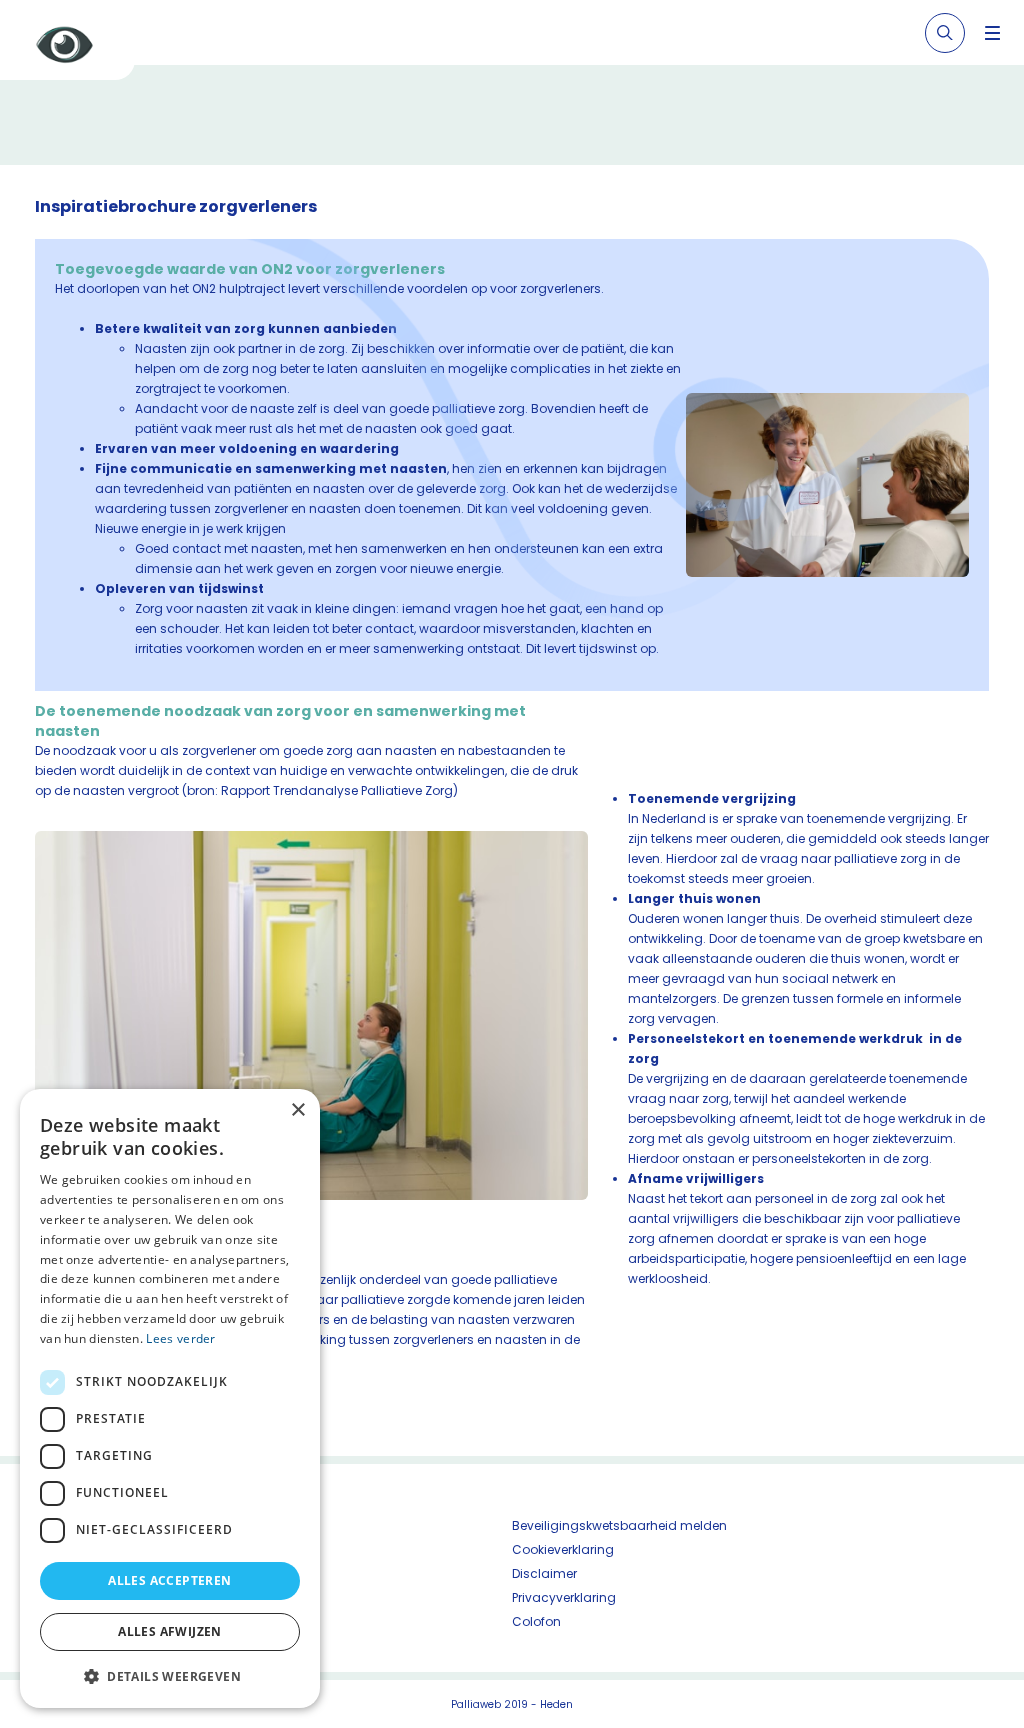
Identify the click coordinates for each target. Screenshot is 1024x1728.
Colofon (536, 1621)
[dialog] (170, 1398)
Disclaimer (544, 1573)
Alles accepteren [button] (169, 1580)
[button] (170, 1676)
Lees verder (180, 1338)
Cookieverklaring (563, 1549)
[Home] (75, 48)
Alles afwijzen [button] (170, 1631)
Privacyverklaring (564, 1597)
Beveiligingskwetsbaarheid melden (619, 1525)
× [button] (297, 1110)
